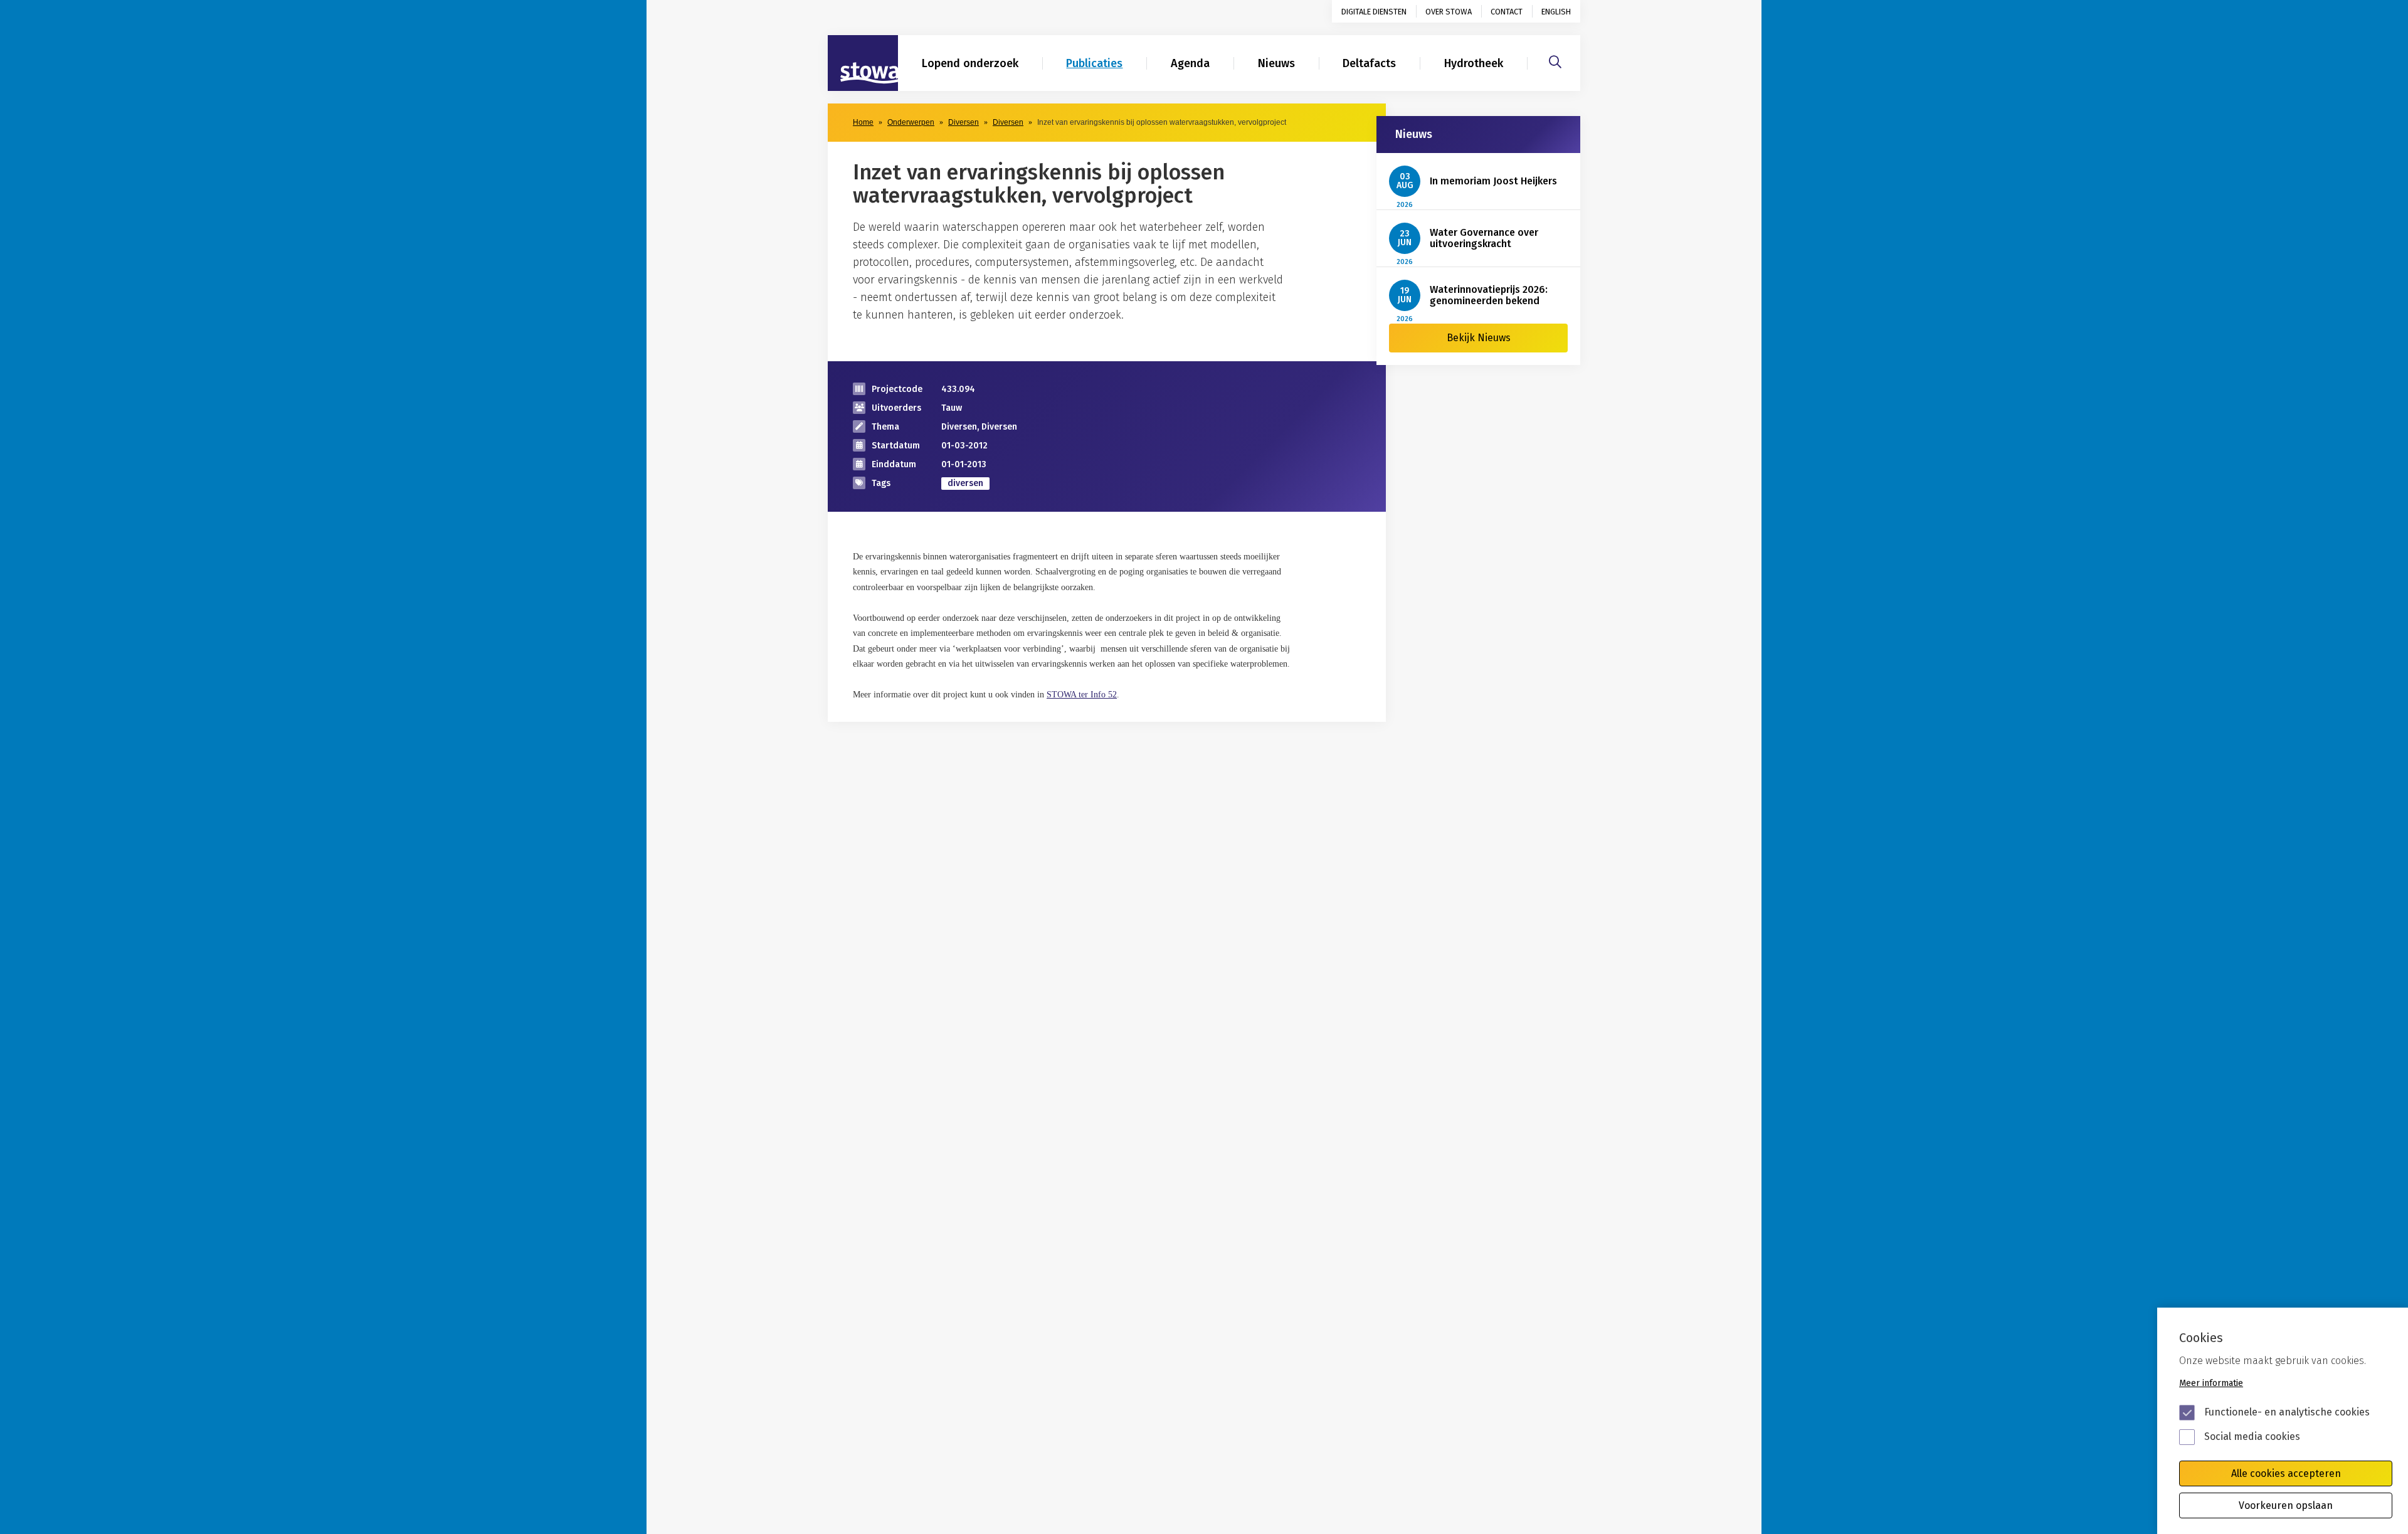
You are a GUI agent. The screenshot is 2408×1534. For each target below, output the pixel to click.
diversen (965, 483)
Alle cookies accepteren (2286, 1473)
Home (863, 122)
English (1556, 12)
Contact (1507, 12)
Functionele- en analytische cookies (2287, 1412)
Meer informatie (2211, 1383)
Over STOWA (1449, 12)
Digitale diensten (1374, 12)
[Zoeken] (1555, 60)
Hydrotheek (1474, 63)
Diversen (964, 122)
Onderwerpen (911, 122)
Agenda (1190, 63)
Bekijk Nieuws (1479, 338)
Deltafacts (1369, 63)
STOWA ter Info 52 (1082, 695)
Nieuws (1276, 63)
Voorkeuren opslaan (2286, 1505)
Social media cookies (2252, 1436)
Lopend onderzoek (970, 63)
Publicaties (1094, 63)
